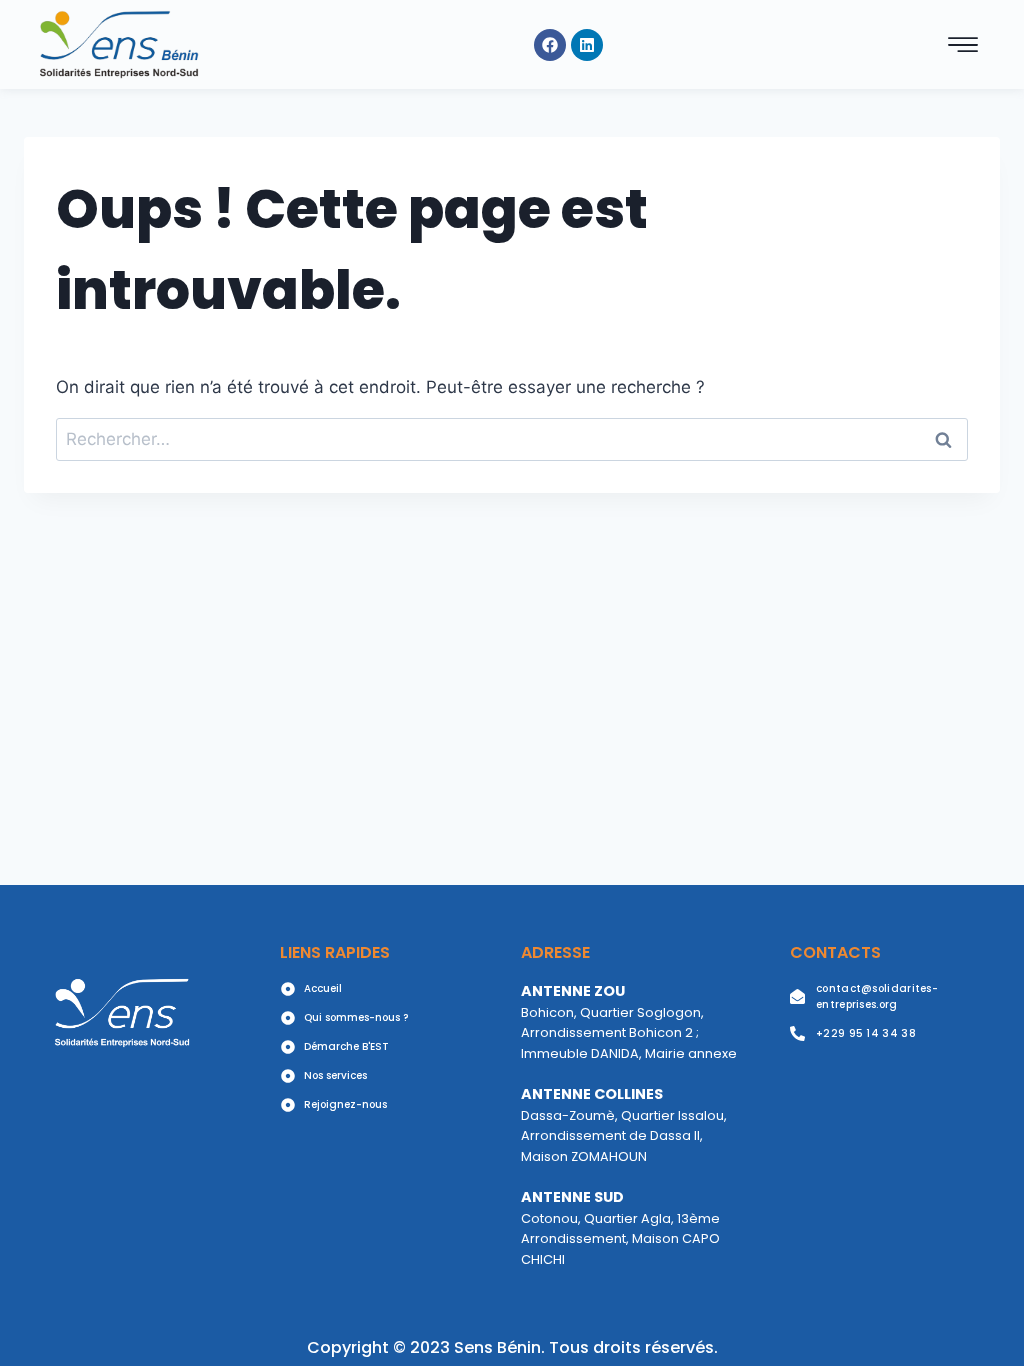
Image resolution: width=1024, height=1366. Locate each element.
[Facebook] (550, 45)
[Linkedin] (587, 45)
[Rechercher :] (512, 439)
